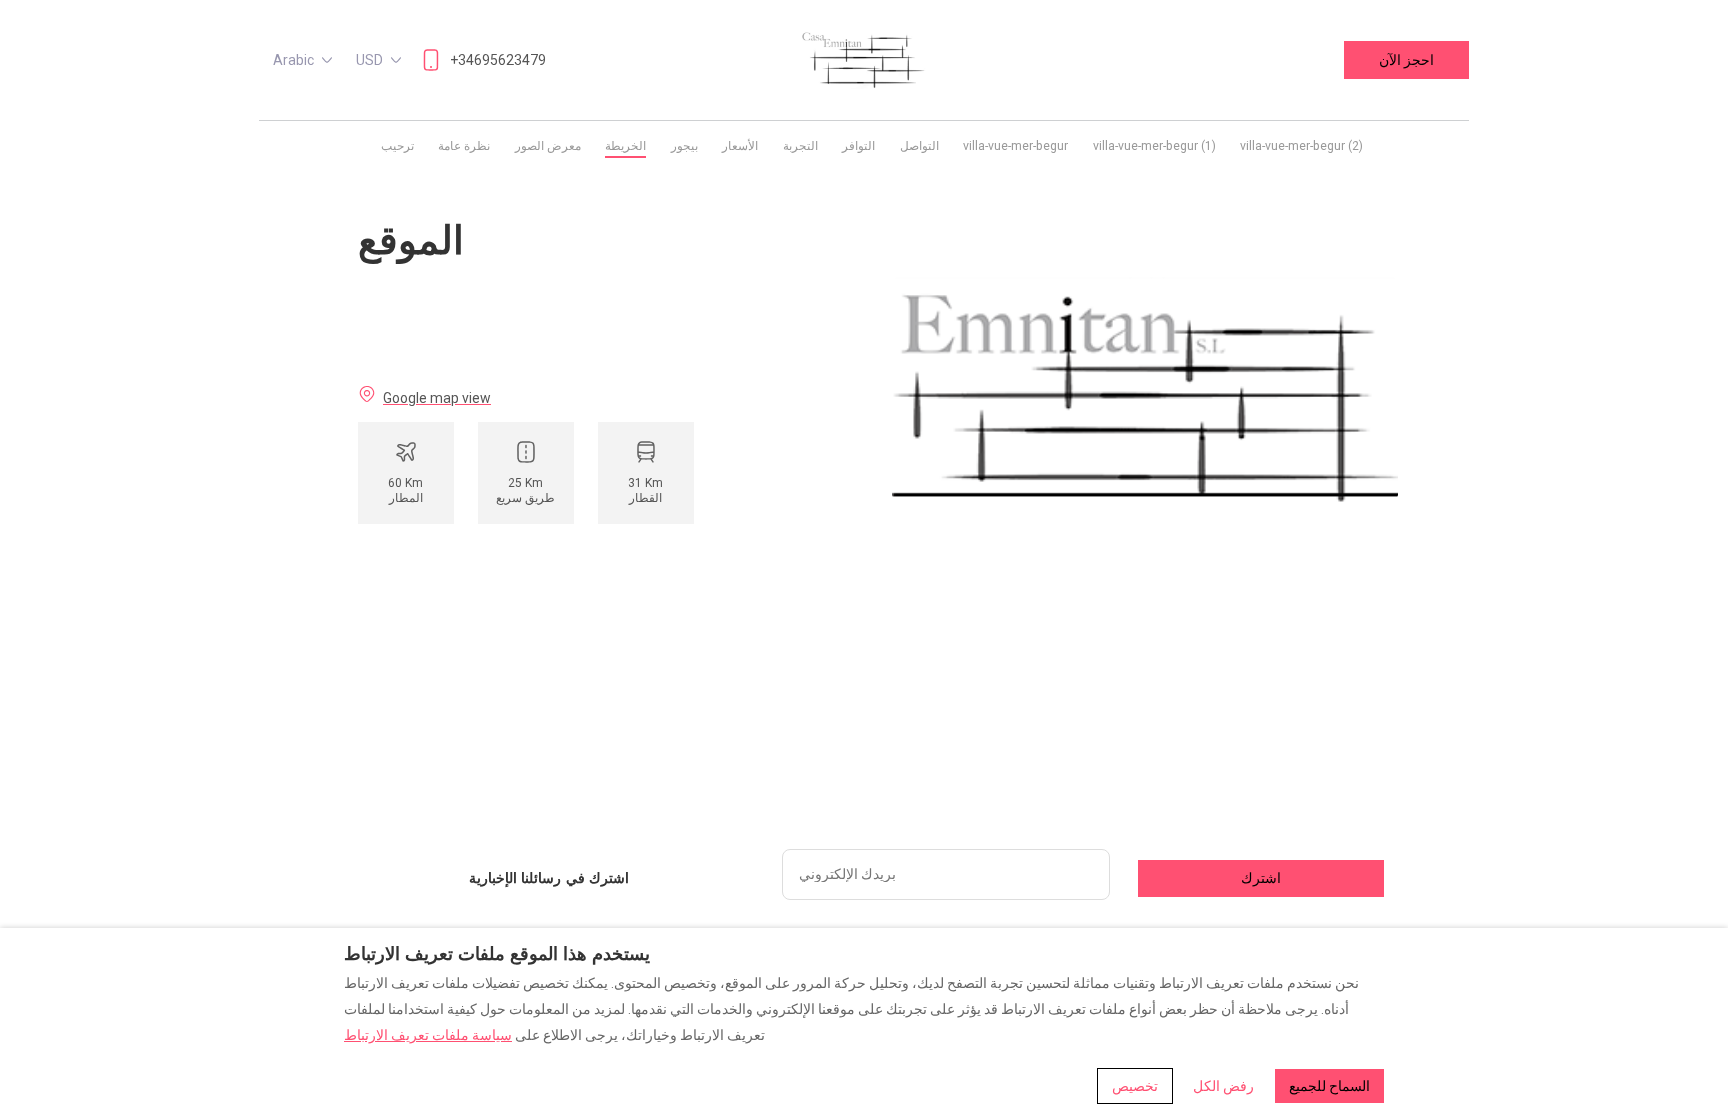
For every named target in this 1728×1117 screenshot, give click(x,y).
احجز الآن (1406, 60)
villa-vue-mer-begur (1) (1154, 146)
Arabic (293, 60)
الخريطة (625, 146)
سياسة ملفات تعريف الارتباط (428, 1035)
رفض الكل (1223, 1086)
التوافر (858, 146)
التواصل (919, 146)
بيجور (684, 146)
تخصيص (1135, 1086)
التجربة (800, 146)
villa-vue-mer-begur (1015, 146)
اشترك (1261, 878)
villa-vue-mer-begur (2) (1301, 146)
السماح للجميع (1329, 1086)
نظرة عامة (464, 146)
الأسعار (740, 146)
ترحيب (397, 146)
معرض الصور (548, 146)
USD (369, 60)
